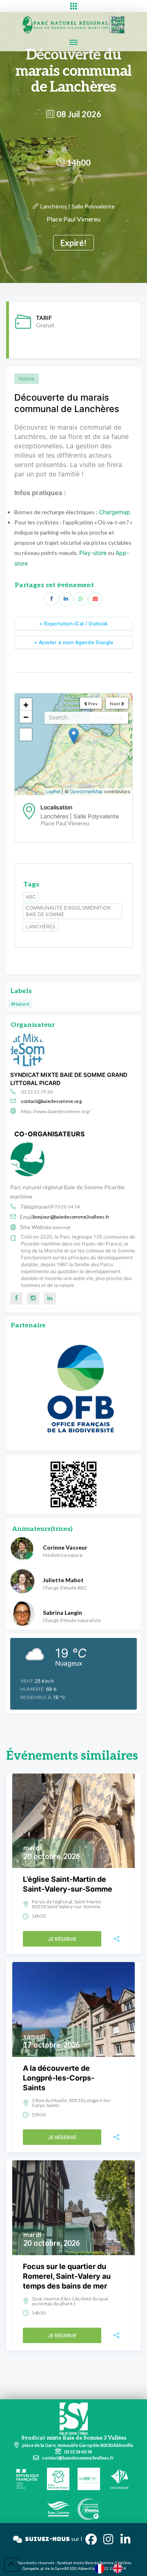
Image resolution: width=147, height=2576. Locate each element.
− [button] (26, 717)
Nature (27, 378)
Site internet (57, 1227)
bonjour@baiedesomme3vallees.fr (71, 1217)
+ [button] (26, 704)
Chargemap (115, 512)
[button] (73, 6)
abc (31, 897)
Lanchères (41, 926)
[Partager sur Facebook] (51, 599)
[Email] (95, 599)
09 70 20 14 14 (64, 1207)
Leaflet (53, 791)
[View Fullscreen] (26, 734)
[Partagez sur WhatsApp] (80, 599)
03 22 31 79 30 (37, 1092)
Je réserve (62, 1939)
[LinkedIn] (66, 599)
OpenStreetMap (86, 791)
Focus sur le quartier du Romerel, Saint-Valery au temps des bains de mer (67, 2276)
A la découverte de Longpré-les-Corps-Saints (59, 2078)
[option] (120, 2568)
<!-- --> (72, 744)
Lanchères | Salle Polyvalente (78, 206)
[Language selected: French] (113, 2568)
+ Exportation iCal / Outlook (74, 624)
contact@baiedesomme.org (51, 1101)
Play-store (93, 553)
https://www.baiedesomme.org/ (56, 1111)
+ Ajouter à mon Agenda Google (74, 642)
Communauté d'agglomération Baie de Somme (68, 911)
